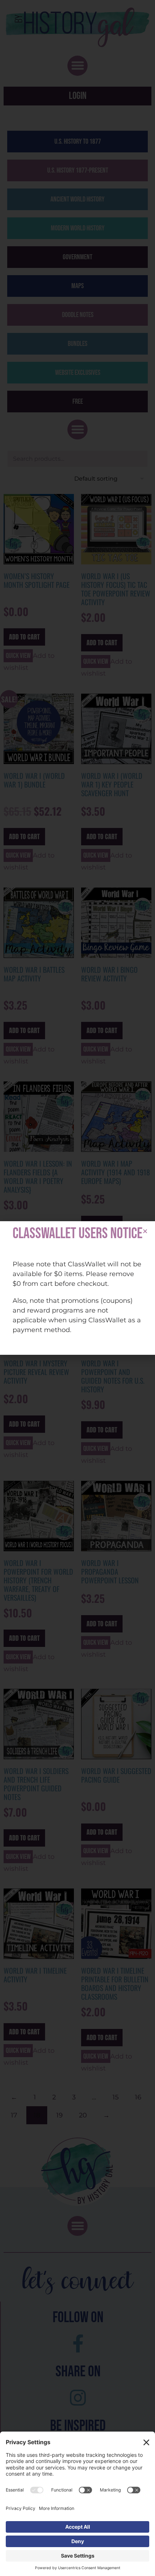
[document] (77, 1288)
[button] (145, 1231)
